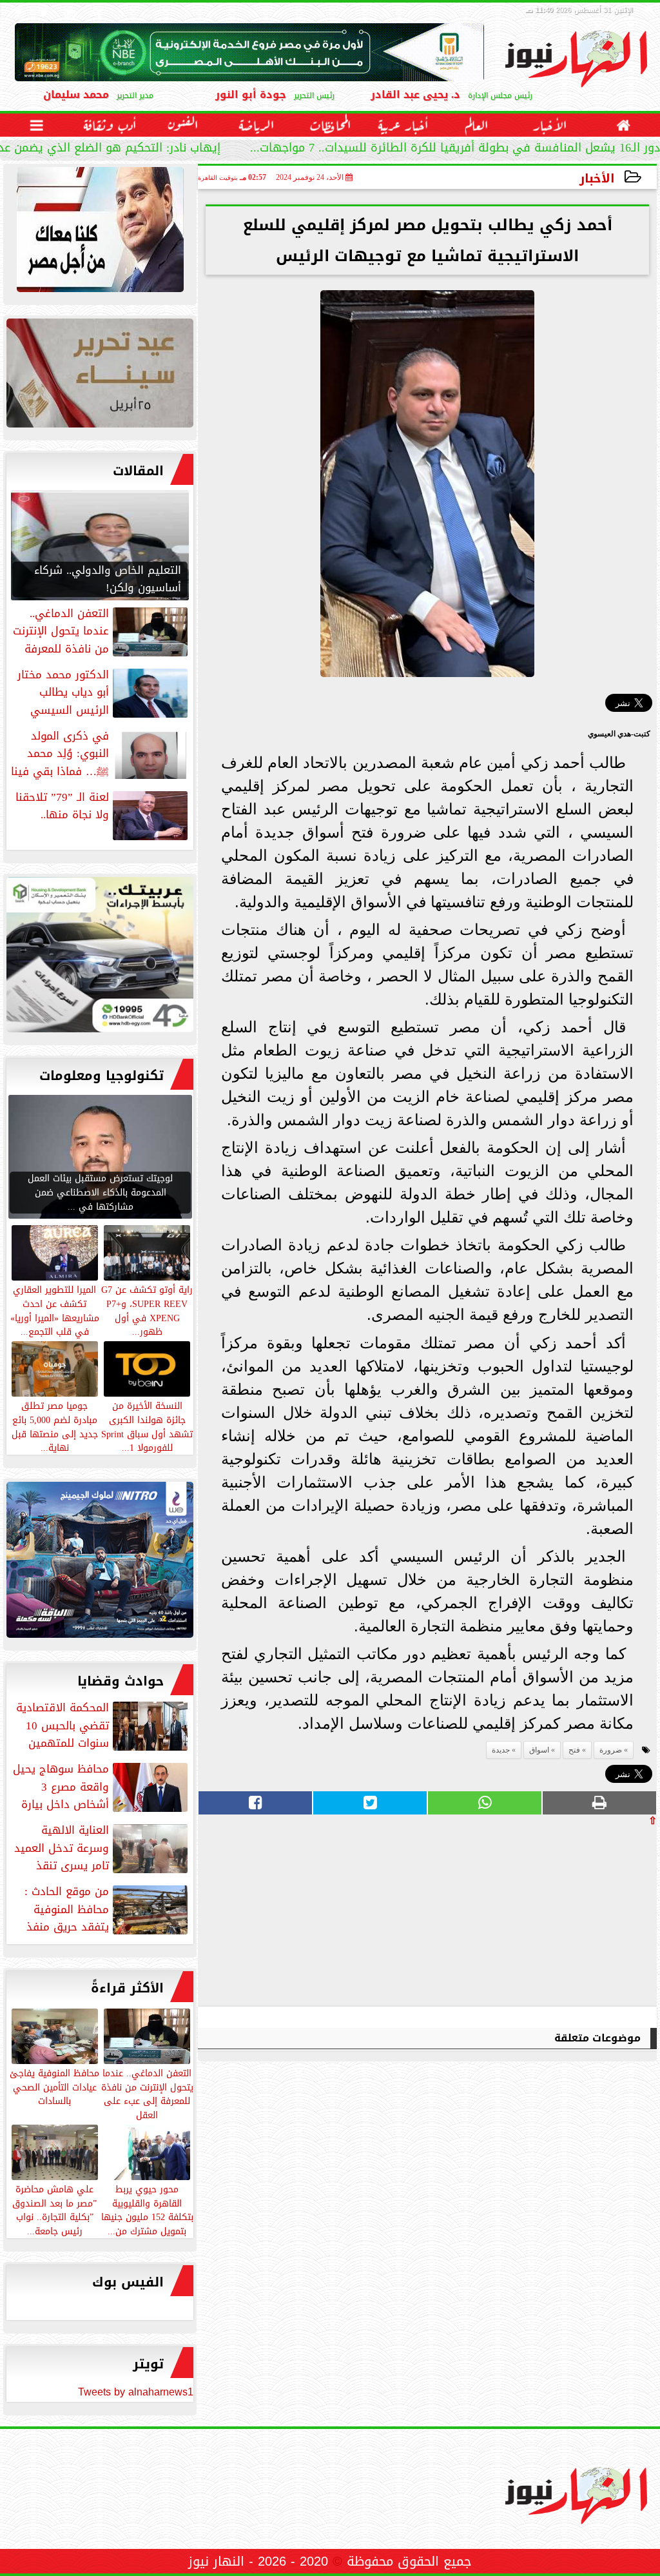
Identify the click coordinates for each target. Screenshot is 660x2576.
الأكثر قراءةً (127, 1988)
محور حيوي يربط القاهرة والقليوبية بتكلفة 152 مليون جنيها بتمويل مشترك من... (147, 2209)
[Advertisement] (560, 1916)
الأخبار (597, 178)
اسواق (539, 1750)
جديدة (501, 1750)
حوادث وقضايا (121, 1681)
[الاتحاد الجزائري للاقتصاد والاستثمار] (100, 376)
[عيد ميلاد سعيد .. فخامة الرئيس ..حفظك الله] (100, 233)
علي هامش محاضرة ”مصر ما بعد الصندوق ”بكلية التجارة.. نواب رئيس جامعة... (54, 2209)
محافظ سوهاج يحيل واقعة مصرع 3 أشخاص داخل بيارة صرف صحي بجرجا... (102, 1787)
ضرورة (611, 1750)
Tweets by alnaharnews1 (136, 2392)
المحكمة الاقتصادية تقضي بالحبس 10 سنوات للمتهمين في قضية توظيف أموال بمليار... (103, 1726)
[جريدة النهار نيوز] (100, 958)
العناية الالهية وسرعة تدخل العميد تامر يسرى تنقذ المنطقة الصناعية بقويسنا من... (102, 1848)
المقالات (138, 471)
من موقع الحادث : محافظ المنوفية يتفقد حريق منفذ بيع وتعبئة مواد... (107, 1909)
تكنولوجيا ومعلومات (102, 1076)
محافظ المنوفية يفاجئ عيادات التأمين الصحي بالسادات (54, 2087)
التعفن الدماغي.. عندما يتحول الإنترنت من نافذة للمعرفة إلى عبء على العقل (147, 2093)
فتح (574, 1750)
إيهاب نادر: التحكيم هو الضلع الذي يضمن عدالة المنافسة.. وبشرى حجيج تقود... (239, 149)
